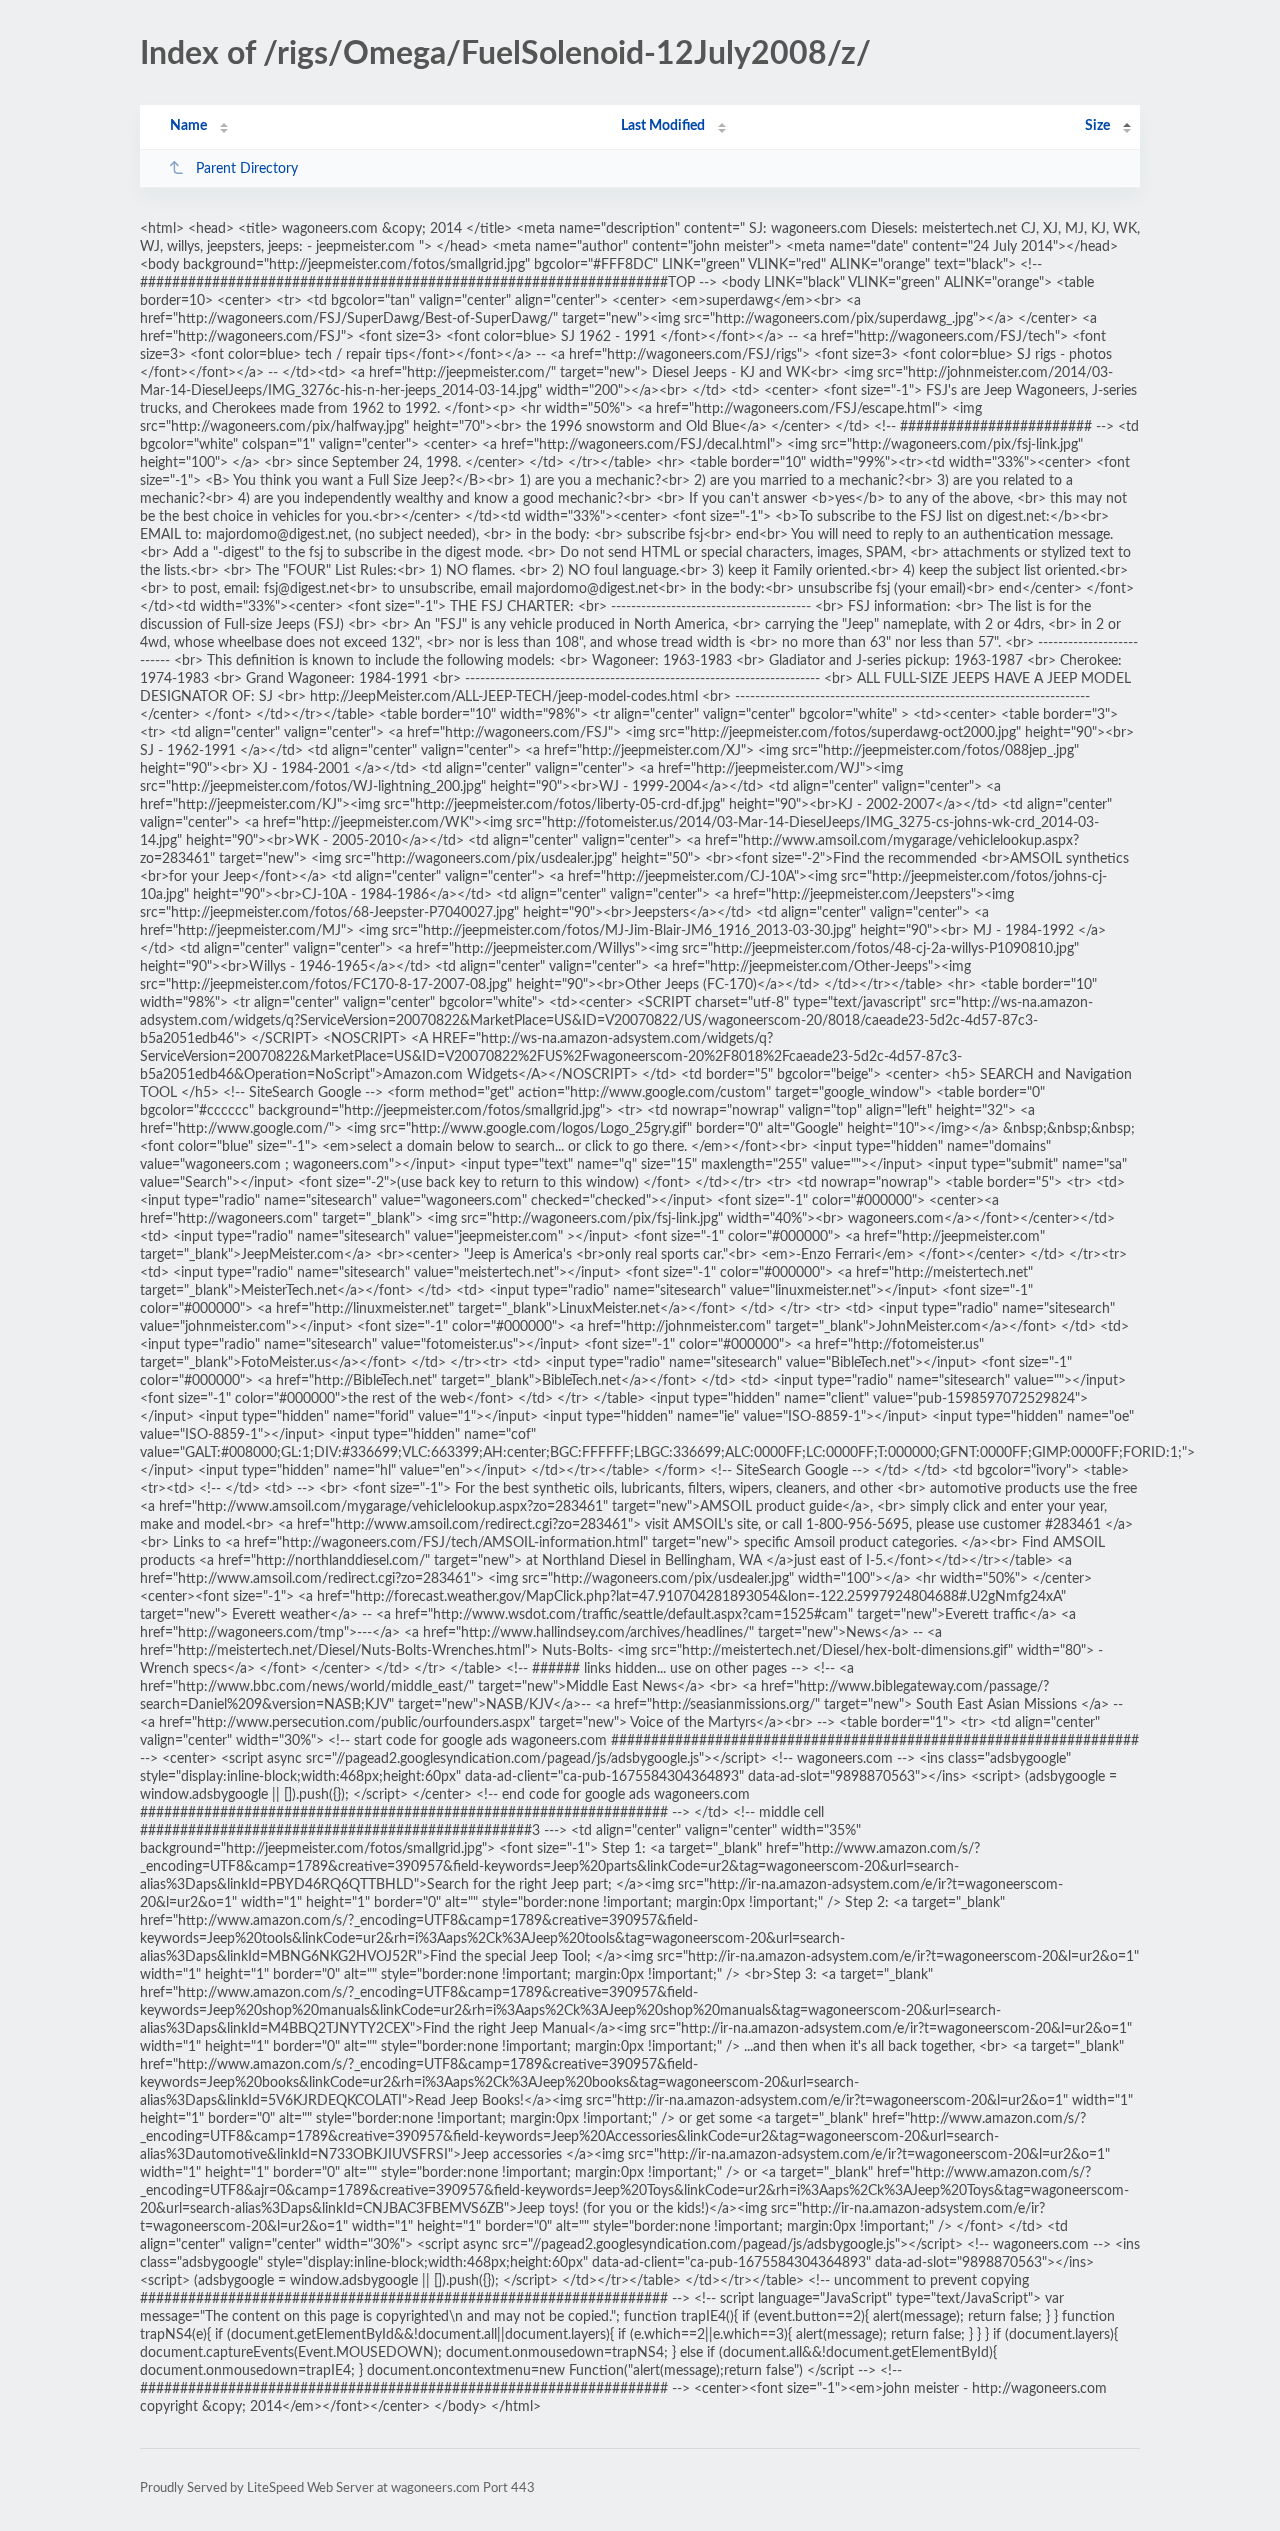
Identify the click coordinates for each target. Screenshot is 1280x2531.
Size (1097, 126)
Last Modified (663, 126)
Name (188, 126)
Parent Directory (247, 169)
